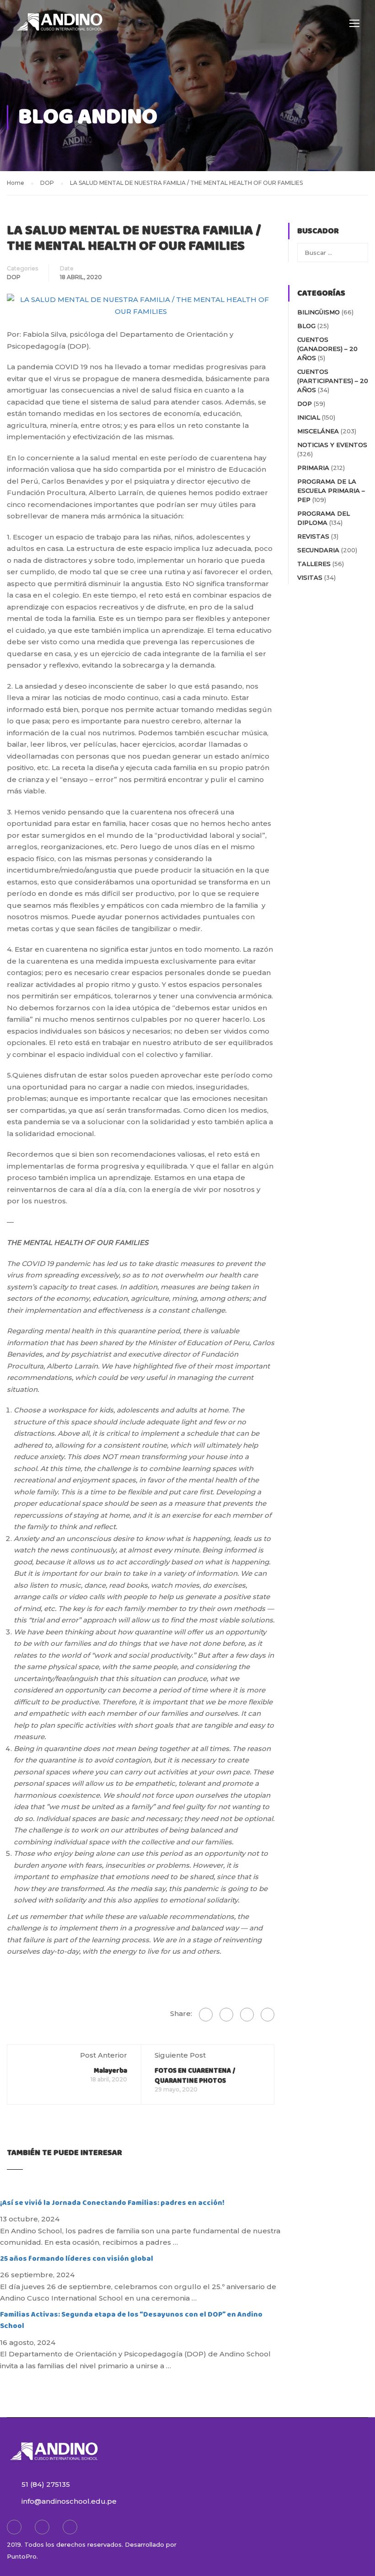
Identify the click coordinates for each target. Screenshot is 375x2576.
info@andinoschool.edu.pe (69, 2501)
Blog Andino (88, 117)
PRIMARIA (313, 468)
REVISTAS (313, 536)
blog (306, 326)
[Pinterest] (268, 2015)
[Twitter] (247, 2015)
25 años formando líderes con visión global (77, 2259)
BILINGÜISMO (319, 312)
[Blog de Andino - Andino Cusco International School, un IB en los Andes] (59, 27)
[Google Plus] (226, 2015)
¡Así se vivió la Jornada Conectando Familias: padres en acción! (112, 2203)
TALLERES (314, 564)
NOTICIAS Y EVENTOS (332, 445)
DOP (14, 277)
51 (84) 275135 (46, 2484)
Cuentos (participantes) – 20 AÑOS (333, 381)
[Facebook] (206, 2015)
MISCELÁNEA (318, 431)
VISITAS (310, 577)
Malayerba (110, 2071)
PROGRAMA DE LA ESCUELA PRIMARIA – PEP (331, 490)
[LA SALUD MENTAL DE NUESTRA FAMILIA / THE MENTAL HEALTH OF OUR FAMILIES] (141, 304)
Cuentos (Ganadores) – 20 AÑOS (327, 349)
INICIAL (309, 417)
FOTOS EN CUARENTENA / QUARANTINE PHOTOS (195, 2076)
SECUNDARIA (318, 550)
